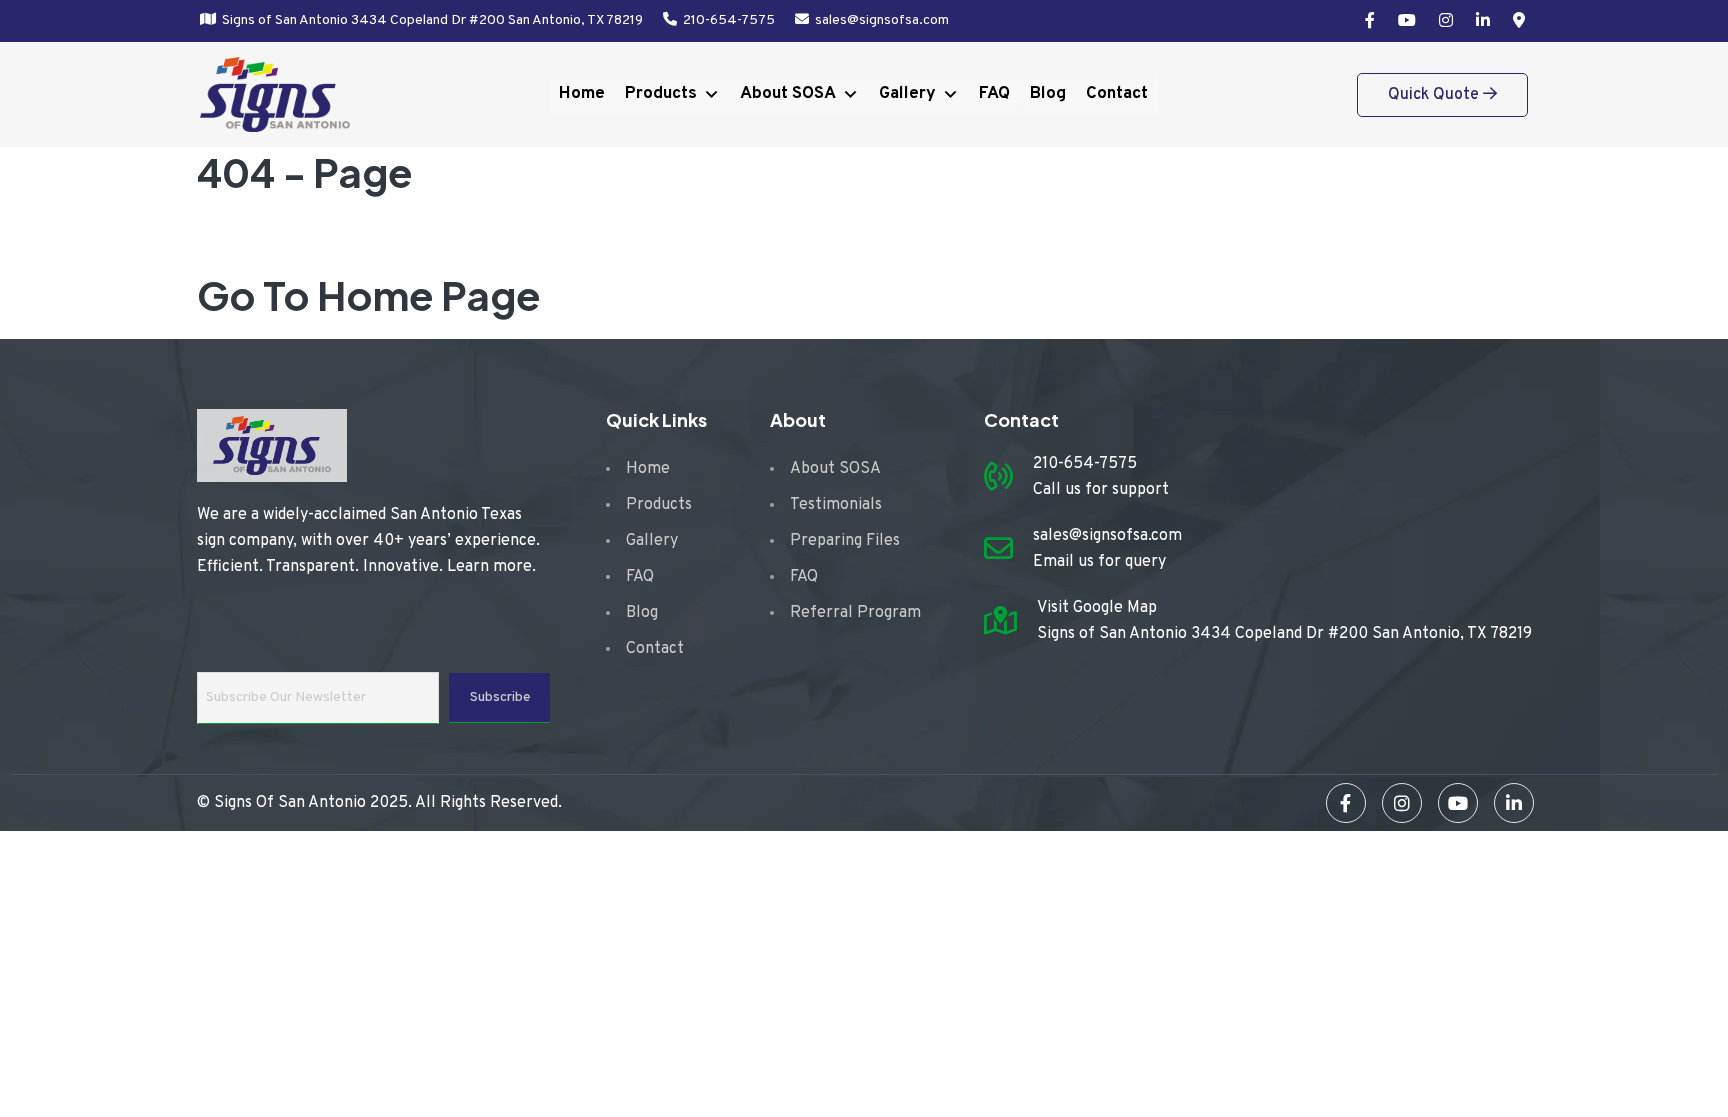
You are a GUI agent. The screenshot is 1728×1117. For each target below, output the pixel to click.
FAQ (994, 94)
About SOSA (788, 94)
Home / (269, 237)
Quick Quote (1435, 95)
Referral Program (855, 613)
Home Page (429, 294)
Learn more (489, 567)
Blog (1048, 94)
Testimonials (836, 505)
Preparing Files (845, 541)
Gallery (907, 94)
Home (582, 94)
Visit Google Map (1097, 608)
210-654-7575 (729, 20)
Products (661, 94)
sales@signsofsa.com (882, 20)
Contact (1117, 94)
